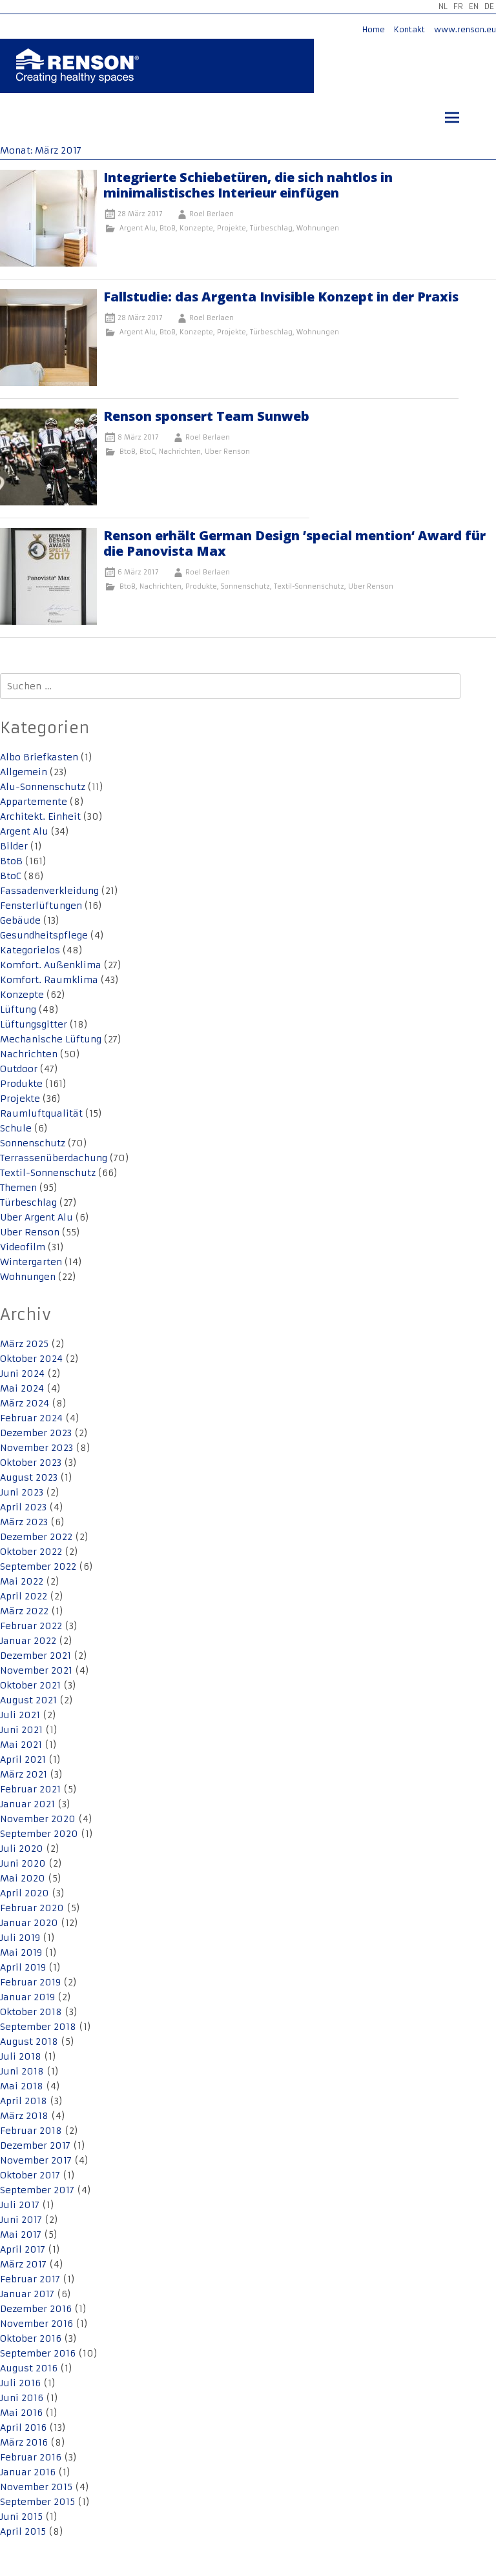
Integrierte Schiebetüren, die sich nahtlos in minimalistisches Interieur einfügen (248, 185)
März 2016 (24, 2442)
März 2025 (24, 1344)
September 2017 (37, 2190)
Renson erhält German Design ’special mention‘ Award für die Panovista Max (294, 543)
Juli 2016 (20, 2383)
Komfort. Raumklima (49, 980)
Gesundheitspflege (44, 935)
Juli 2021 (20, 1715)
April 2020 (25, 1893)
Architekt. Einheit (40, 816)
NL (443, 6)
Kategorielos (30, 950)
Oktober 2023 (31, 1463)
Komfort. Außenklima (51, 965)
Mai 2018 (22, 2086)
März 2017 (23, 2264)
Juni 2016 (22, 2398)
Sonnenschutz (245, 586)
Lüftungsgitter (34, 1024)
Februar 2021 (30, 1789)
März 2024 (25, 1403)
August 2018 (29, 2042)
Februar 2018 (31, 2131)
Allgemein (24, 772)
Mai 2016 (21, 2413)
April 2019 (23, 1967)
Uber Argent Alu (36, 1217)
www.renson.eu (465, 29)
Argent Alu (138, 228)
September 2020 (39, 1834)
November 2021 (36, 1670)
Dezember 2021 (36, 1656)
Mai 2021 (21, 1745)
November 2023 (36, 1448)
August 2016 (29, 2368)
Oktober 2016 (31, 2338)
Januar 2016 (28, 2472)
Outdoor (19, 1069)
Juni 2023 (22, 1492)
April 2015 (23, 2531)
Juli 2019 (20, 1938)
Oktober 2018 (31, 2012)
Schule (16, 1128)
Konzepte (196, 228)
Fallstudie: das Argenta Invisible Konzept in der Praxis (281, 297)
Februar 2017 (30, 2279)
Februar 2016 (31, 2457)
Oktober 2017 (30, 2175)
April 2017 (23, 2249)
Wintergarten (31, 1262)
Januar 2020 (29, 1923)
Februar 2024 (31, 1418)
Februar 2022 (31, 1626)
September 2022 (38, 1567)
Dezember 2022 (36, 1537)
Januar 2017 (27, 2294)
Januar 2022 (28, 1641)
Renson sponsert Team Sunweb (206, 416)
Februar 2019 (30, 1982)
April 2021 (23, 1760)
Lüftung (18, 1009)
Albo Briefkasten (39, 757)
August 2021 (28, 1700)
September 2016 (38, 2353)
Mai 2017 (21, 2235)
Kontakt (409, 29)
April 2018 (24, 2101)
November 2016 (36, 2324)
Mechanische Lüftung (51, 1039)
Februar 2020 (32, 1908)
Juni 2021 (21, 1730)
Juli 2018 (21, 2056)
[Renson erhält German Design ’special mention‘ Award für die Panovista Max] (48, 622)
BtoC (147, 451)
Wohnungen (318, 228)
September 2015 (37, 2502)
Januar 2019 (27, 1997)
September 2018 (38, 2027)
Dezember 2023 (36, 1433)
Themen (18, 1188)
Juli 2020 (22, 1849)
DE (489, 6)
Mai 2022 (22, 1581)
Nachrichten (180, 451)
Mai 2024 (22, 1388)
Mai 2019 (21, 1952)
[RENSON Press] (77, 75)
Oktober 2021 (30, 1685)
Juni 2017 (21, 2220)
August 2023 (29, 1477)
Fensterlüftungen (41, 906)
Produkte (201, 586)
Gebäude (20, 920)
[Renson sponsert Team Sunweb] (48, 502)
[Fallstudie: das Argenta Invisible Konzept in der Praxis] (48, 383)
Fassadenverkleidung (49, 891)
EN (474, 6)
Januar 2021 (27, 1804)
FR (458, 6)
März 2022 (24, 1611)
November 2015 (36, 2487)
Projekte (232, 228)
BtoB (168, 228)
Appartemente (34, 802)
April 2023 (23, 1507)
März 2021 (24, 1774)
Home (374, 29)
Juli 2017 (20, 2205)
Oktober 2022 (31, 1552)
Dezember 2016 (36, 2309)
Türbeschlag (271, 228)
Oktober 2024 (31, 1359)
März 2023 (24, 1522)
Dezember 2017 (35, 2145)
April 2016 (23, 2428)
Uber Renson (227, 451)
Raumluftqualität (41, 1113)
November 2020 (38, 1819)
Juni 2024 (22, 1374)
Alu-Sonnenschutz (43, 787)
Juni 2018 (22, 2071)
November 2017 (36, 2160)
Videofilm (23, 1247)
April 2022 (24, 1596)
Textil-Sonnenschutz (309, 586)
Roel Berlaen (212, 214)
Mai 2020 (23, 1878)
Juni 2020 (23, 1863)
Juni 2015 (21, 2517)
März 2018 (24, 2116)
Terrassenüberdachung (54, 1158)
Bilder (14, 846)
